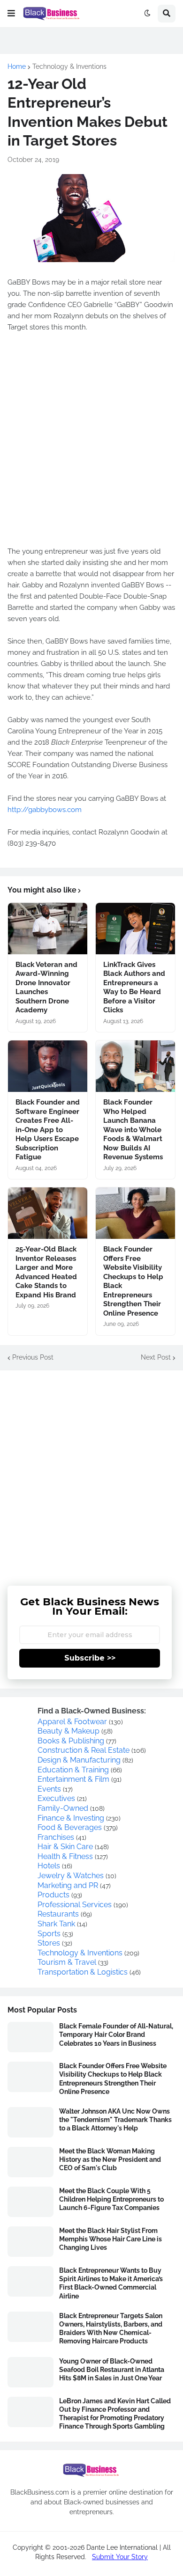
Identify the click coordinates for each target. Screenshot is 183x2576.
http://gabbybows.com (45, 810)
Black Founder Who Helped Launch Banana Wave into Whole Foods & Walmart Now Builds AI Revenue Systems (133, 1130)
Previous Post (33, 1357)
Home (17, 66)
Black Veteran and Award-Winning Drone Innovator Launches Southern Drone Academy (46, 988)
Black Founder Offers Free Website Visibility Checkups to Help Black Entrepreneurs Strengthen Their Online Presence (133, 1281)
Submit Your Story (120, 2557)
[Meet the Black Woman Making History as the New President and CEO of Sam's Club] (30, 2162)
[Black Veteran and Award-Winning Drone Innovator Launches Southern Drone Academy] (48, 929)
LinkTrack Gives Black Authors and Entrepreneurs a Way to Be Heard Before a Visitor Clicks (134, 988)
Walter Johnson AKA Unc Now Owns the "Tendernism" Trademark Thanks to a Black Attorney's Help (115, 2120)
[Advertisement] (91, 1471)
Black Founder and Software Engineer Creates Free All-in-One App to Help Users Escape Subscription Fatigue (48, 1130)
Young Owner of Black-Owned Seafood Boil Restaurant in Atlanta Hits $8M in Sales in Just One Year (112, 2370)
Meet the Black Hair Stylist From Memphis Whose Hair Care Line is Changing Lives (111, 2239)
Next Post (156, 1357)
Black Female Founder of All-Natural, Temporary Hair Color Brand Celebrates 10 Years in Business (116, 2034)
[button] (11, 14)
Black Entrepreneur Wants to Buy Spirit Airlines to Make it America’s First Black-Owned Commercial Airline (111, 2283)
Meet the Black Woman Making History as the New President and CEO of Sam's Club (110, 2159)
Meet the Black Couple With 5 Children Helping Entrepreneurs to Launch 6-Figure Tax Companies (111, 2199)
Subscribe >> (90, 1658)
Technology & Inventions (69, 66)
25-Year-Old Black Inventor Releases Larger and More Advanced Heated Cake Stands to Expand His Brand (46, 1272)
